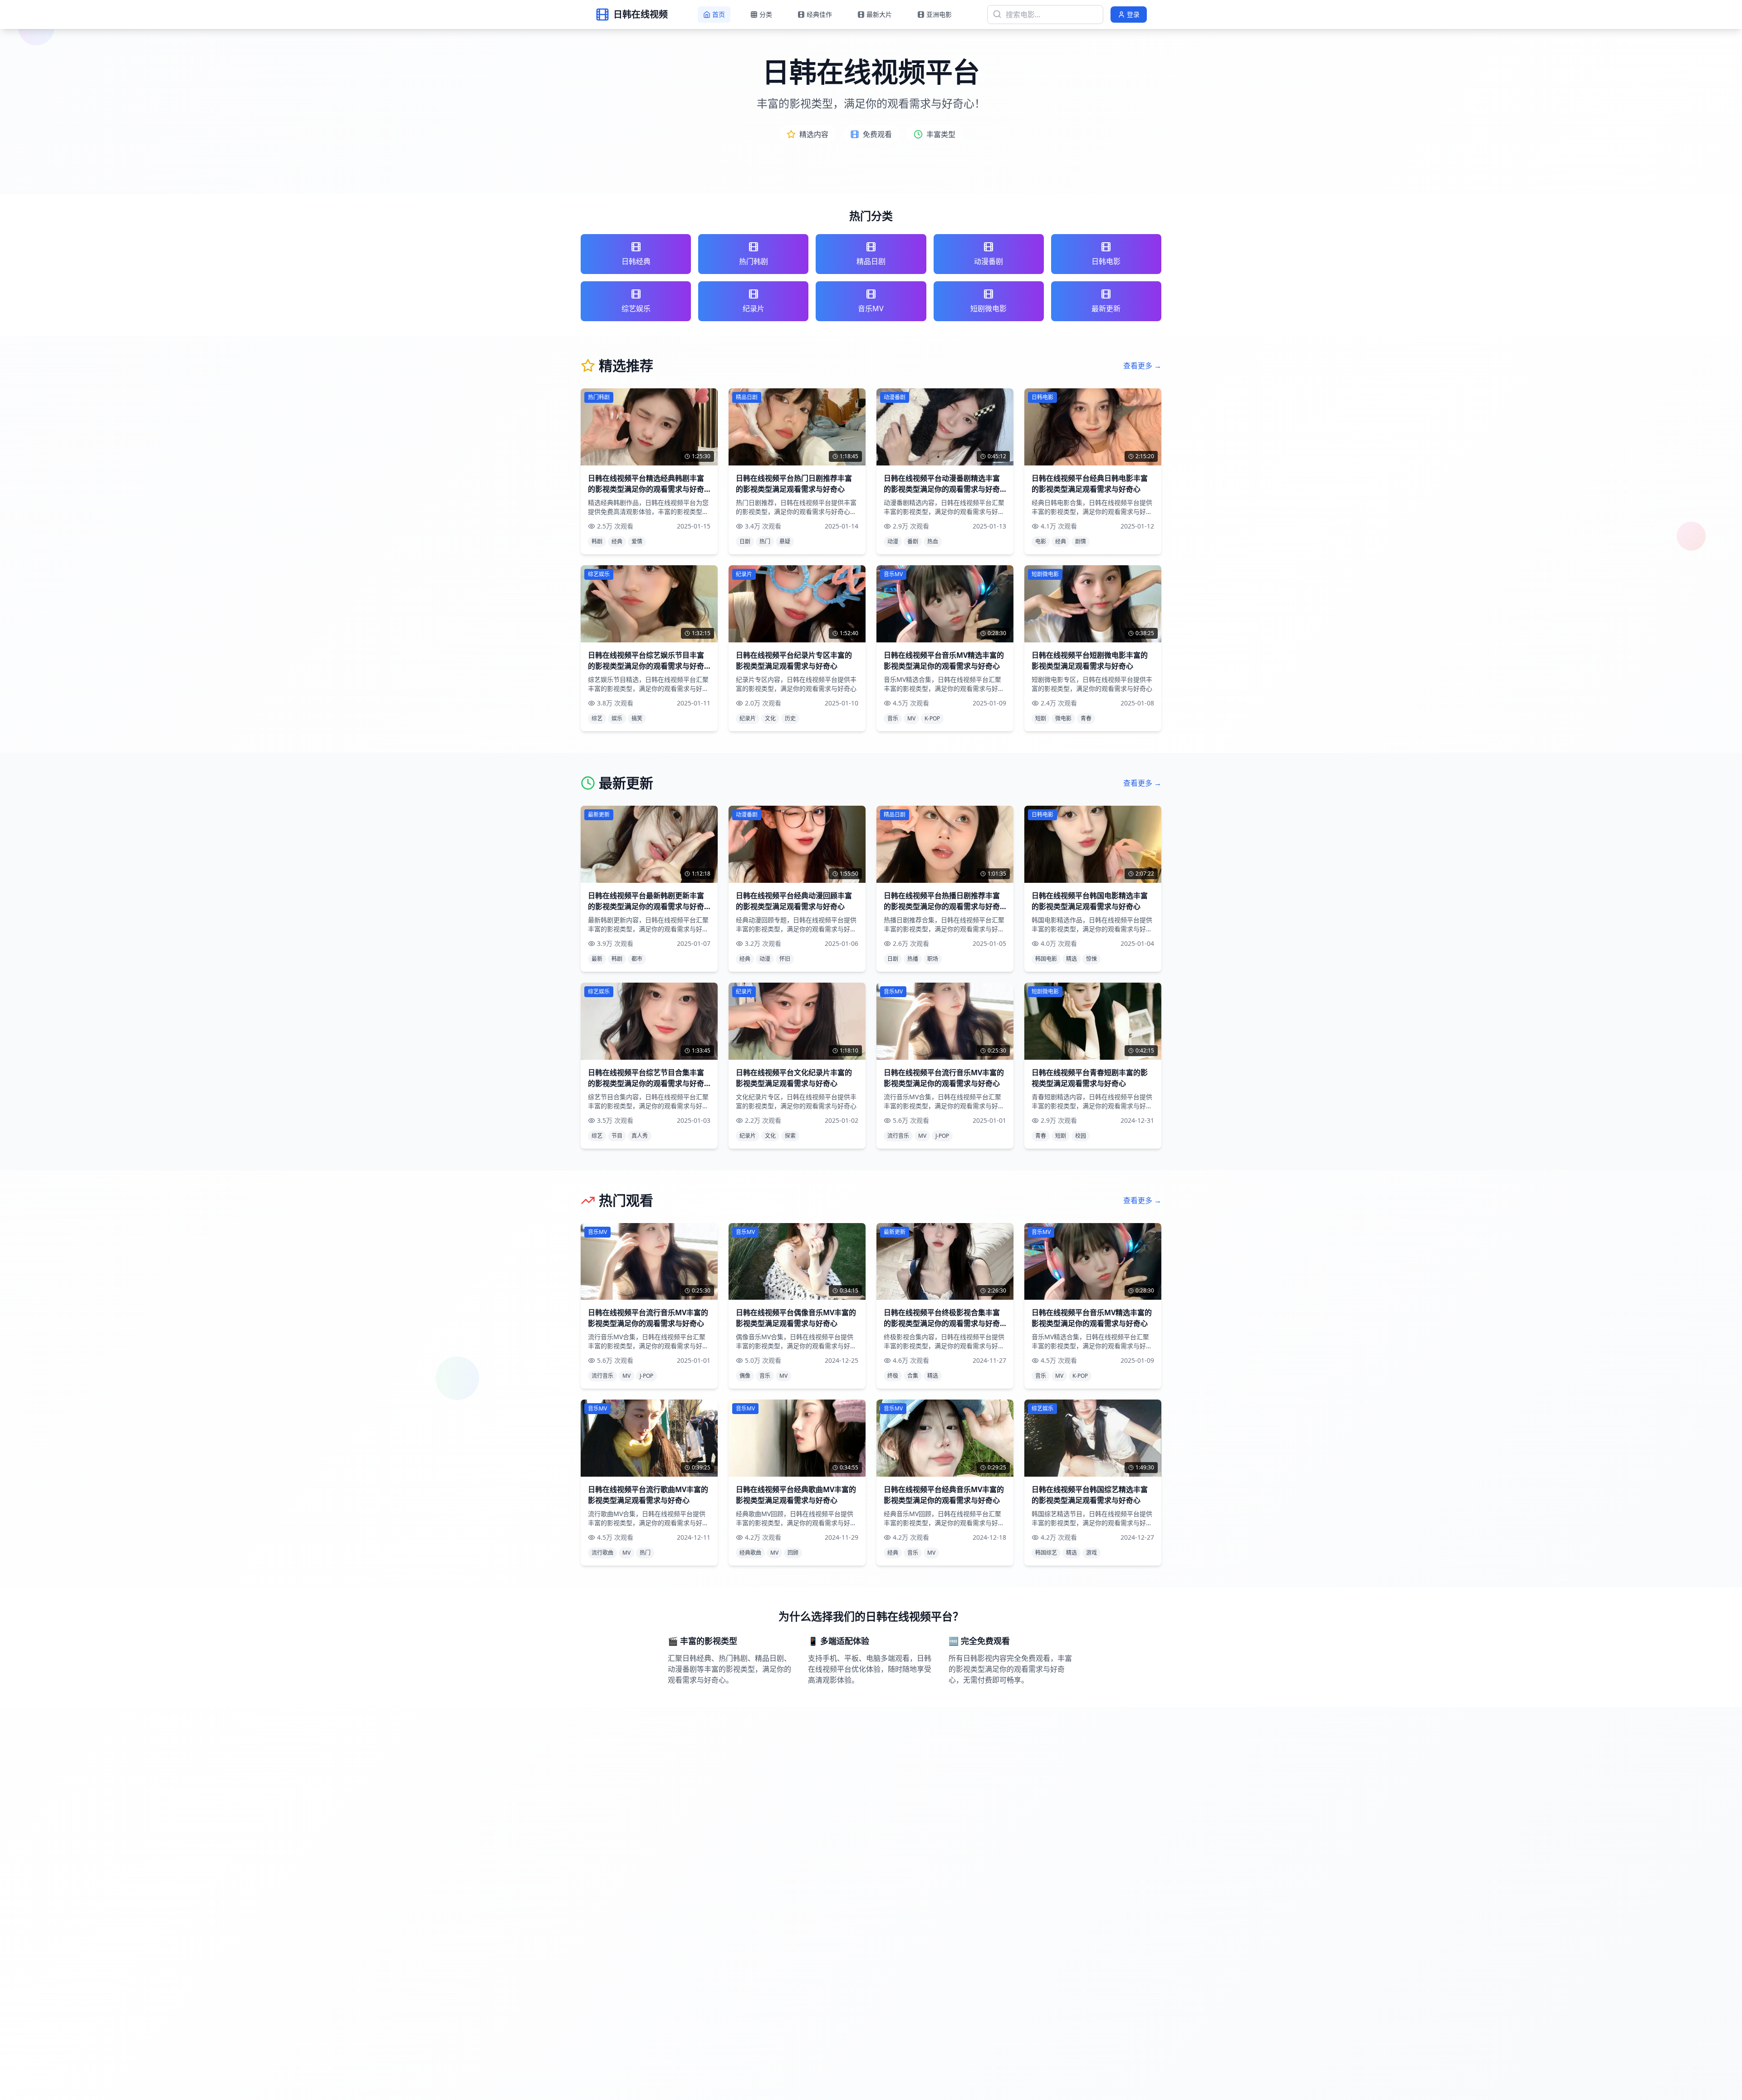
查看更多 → (1142, 366)
